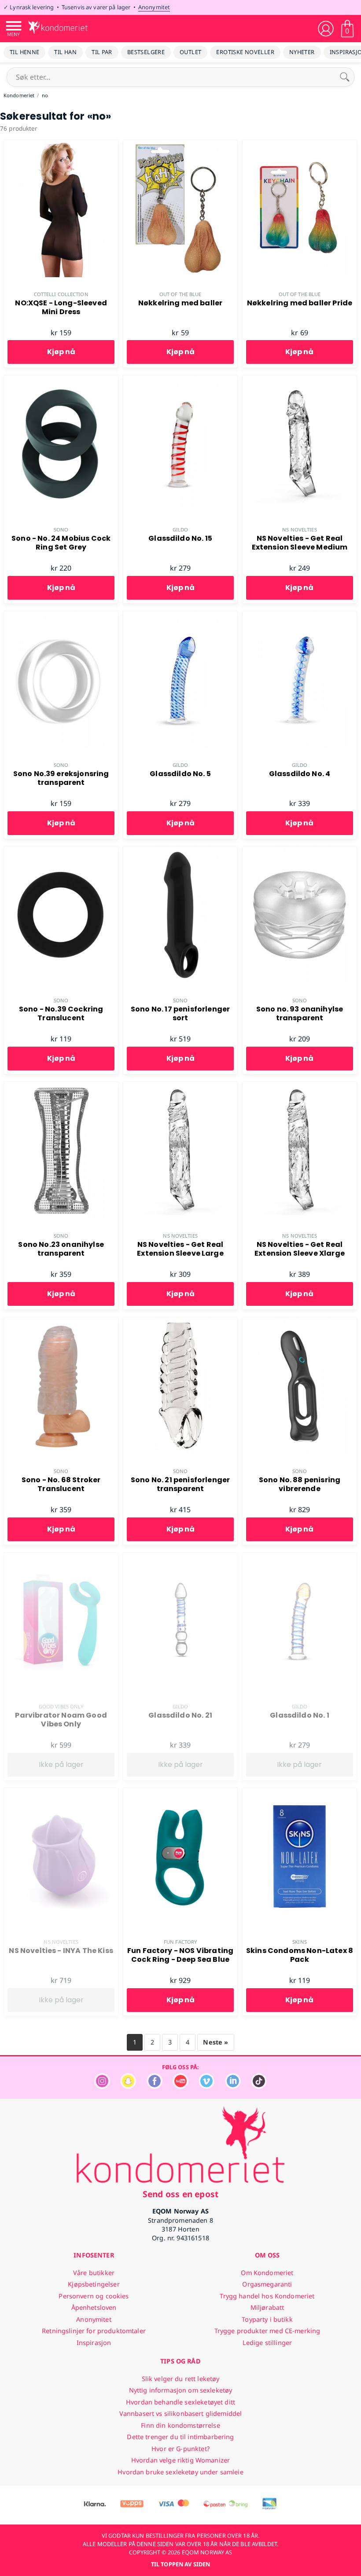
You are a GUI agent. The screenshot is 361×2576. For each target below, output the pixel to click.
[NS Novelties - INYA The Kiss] (61, 1793)
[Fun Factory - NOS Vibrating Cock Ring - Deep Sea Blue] (180, 1793)
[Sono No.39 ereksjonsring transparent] (61, 616)
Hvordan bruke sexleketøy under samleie (180, 2472)
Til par (102, 52)
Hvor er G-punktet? (180, 2449)
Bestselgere (146, 52)
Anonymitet (154, 7)
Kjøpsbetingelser (94, 2284)
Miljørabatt (267, 2307)
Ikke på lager (61, 1764)
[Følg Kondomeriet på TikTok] (259, 2087)
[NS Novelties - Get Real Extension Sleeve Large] (180, 1087)
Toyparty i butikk (267, 2319)
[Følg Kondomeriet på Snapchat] (128, 2087)
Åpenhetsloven (94, 2307)
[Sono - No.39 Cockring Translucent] (61, 851)
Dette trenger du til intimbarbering (180, 2437)
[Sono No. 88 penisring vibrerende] (300, 1322)
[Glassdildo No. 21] (180, 1557)
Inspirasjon (94, 2343)
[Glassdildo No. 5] (180, 616)
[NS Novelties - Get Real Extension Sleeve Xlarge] (300, 1087)
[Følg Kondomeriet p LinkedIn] (233, 2087)
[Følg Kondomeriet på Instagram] (102, 2087)
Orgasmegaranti (267, 2284)
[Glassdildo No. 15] (180, 380)
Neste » (215, 2042)
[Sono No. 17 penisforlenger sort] (180, 851)
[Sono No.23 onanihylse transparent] (61, 1087)
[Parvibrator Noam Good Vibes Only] (61, 1557)
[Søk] (345, 77)
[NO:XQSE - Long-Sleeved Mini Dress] (61, 145)
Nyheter (302, 52)
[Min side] (326, 29)
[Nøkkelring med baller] (180, 145)
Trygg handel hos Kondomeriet (267, 2296)
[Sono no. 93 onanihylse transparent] (300, 851)
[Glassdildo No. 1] (300, 1557)
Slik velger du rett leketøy (181, 2379)
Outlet (190, 52)
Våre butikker (94, 2273)
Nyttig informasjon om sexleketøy (181, 2390)
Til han (65, 52)
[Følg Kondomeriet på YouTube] (180, 2087)
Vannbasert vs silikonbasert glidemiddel (181, 2413)
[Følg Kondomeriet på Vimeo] (206, 2087)
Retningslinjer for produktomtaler (94, 2331)
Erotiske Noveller (245, 52)
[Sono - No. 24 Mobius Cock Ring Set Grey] (61, 380)
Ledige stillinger (267, 2343)
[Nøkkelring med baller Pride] (300, 145)
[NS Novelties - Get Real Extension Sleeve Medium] (300, 380)
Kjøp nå (61, 352)
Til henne (24, 52)
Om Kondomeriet (267, 2273)
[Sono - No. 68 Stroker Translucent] (61, 1322)
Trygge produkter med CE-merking (267, 2331)
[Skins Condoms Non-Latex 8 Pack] (300, 1793)
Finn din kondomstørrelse (180, 2425)
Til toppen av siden (180, 2564)
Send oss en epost (180, 2194)
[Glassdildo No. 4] (300, 616)
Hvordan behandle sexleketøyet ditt (180, 2402)
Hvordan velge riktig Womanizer (180, 2460)
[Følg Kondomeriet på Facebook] (155, 2087)
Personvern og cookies (94, 2296)
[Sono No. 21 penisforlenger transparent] (180, 1322)
